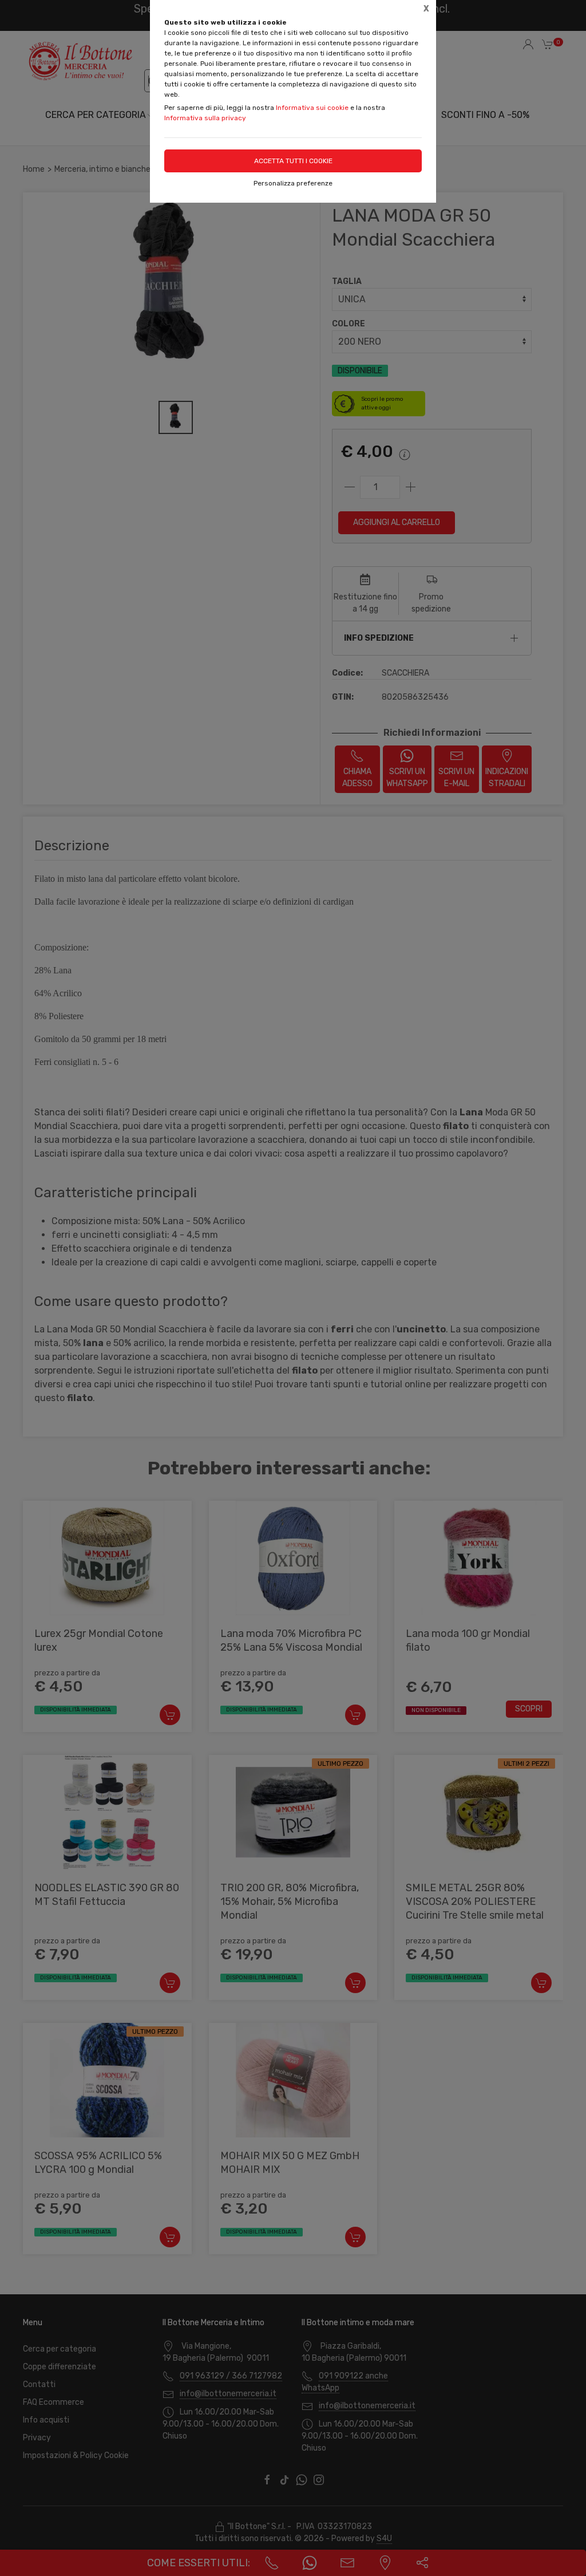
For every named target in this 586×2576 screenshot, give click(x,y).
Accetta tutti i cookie (293, 161)
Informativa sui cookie (312, 108)
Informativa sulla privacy (205, 118)
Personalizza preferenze (293, 183)
